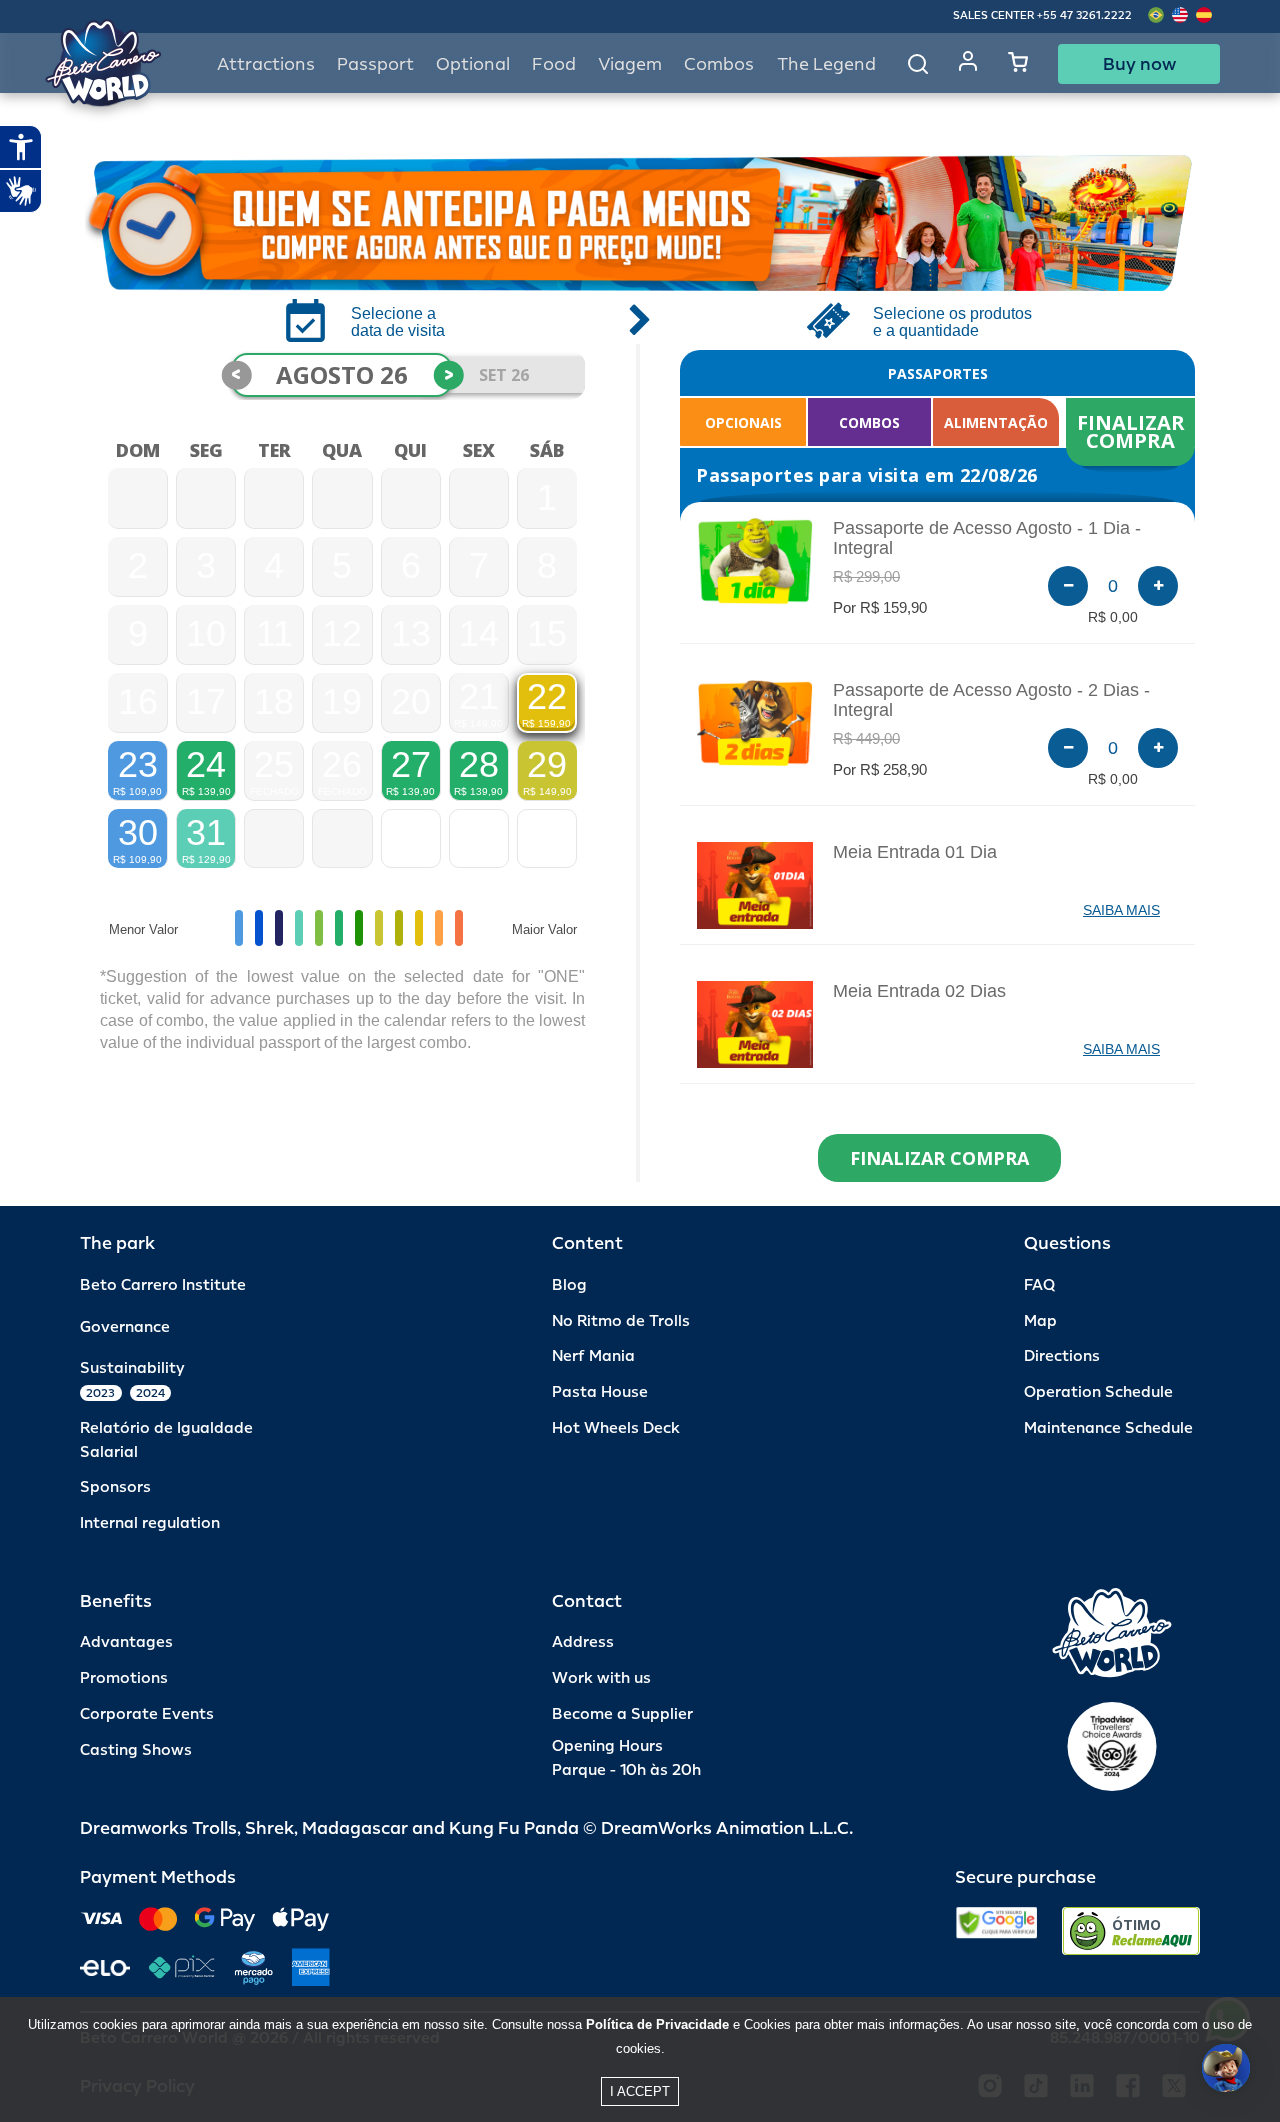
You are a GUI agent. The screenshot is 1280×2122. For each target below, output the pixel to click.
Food (554, 64)
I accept (640, 2091)
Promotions (124, 1678)
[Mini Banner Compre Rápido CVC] (640, 223)
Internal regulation (150, 1523)
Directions (1062, 1356)
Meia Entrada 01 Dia (915, 852)
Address (583, 1642)
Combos (719, 64)
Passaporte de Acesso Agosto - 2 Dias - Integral (991, 700)
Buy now (1139, 64)
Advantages (126, 1642)
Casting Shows (136, 1750)
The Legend (826, 64)
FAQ (1039, 1285)
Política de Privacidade (657, 2024)
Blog (569, 1285)
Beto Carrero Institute (163, 1285)
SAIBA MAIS (1121, 910)
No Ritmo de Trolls (621, 1321)
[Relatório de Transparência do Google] (996, 1931)
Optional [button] (473, 64)
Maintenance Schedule (1108, 1428)
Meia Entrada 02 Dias (919, 991)
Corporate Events (147, 1714)
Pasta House (600, 1392)
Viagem (630, 64)
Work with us (601, 1678)
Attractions (266, 64)
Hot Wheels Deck (616, 1428)
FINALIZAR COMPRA (1133, 431)
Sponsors (115, 1487)
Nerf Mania (593, 1356)
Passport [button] (375, 64)
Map (1040, 1321)
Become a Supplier (622, 1714)
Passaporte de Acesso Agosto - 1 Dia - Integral (987, 538)
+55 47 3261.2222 (1084, 15)
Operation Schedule (1098, 1392)
